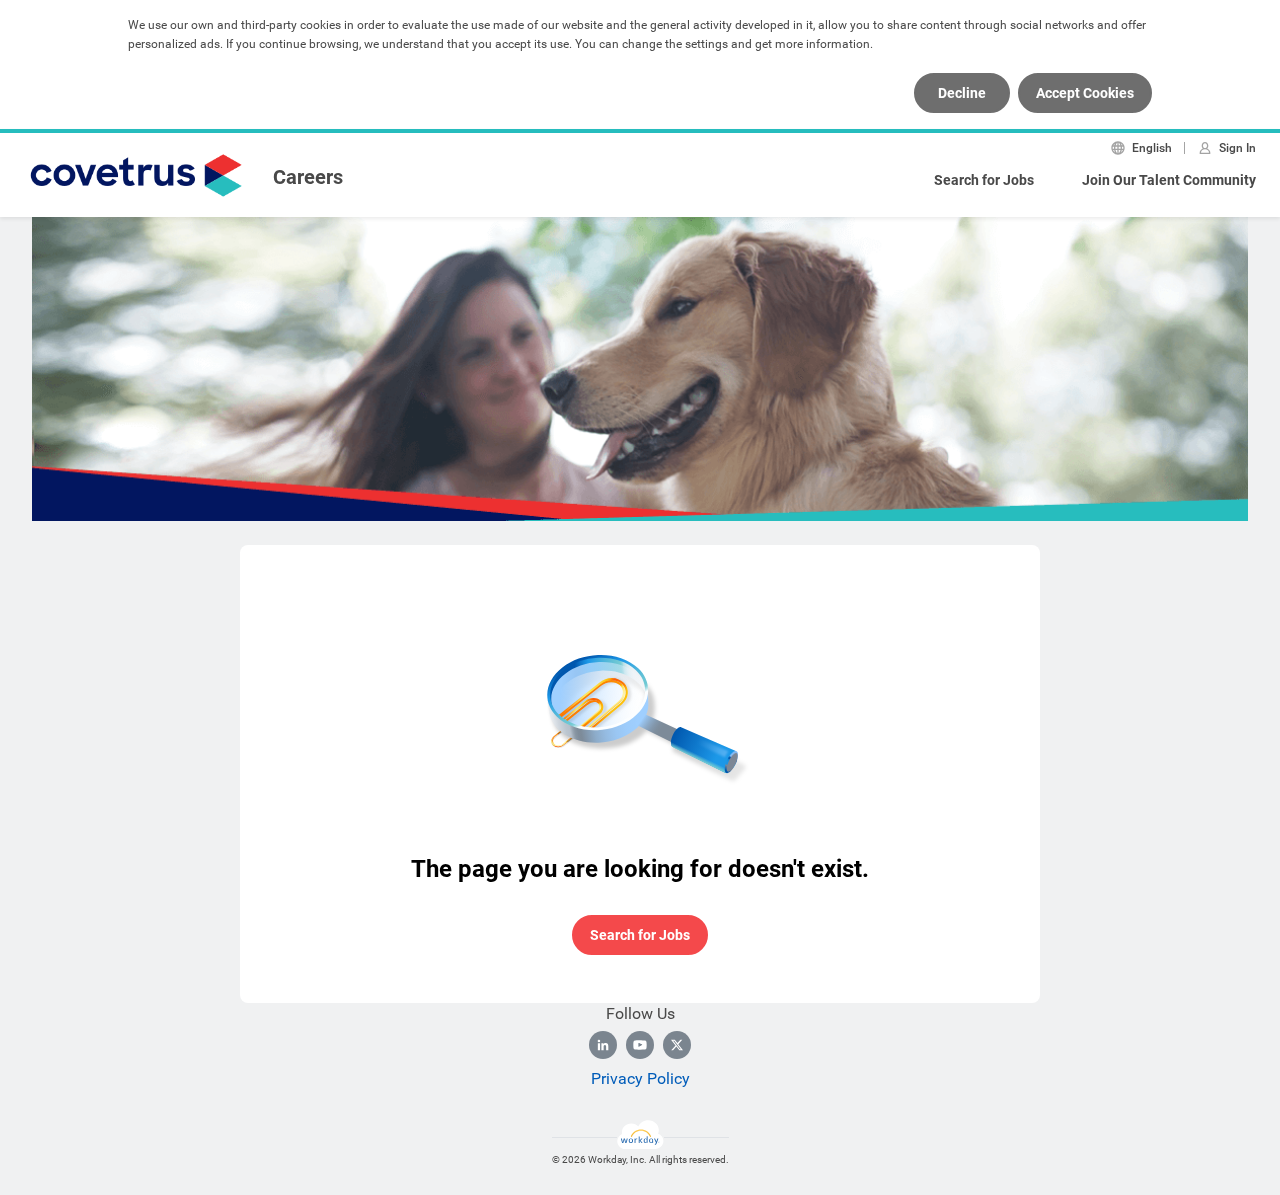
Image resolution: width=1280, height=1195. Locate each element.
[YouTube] (640, 1045)
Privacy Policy (640, 1078)
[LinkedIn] (603, 1045)
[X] (677, 1045)
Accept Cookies (1085, 93)
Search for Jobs (984, 180)
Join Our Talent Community (1169, 180)
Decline (962, 93)
